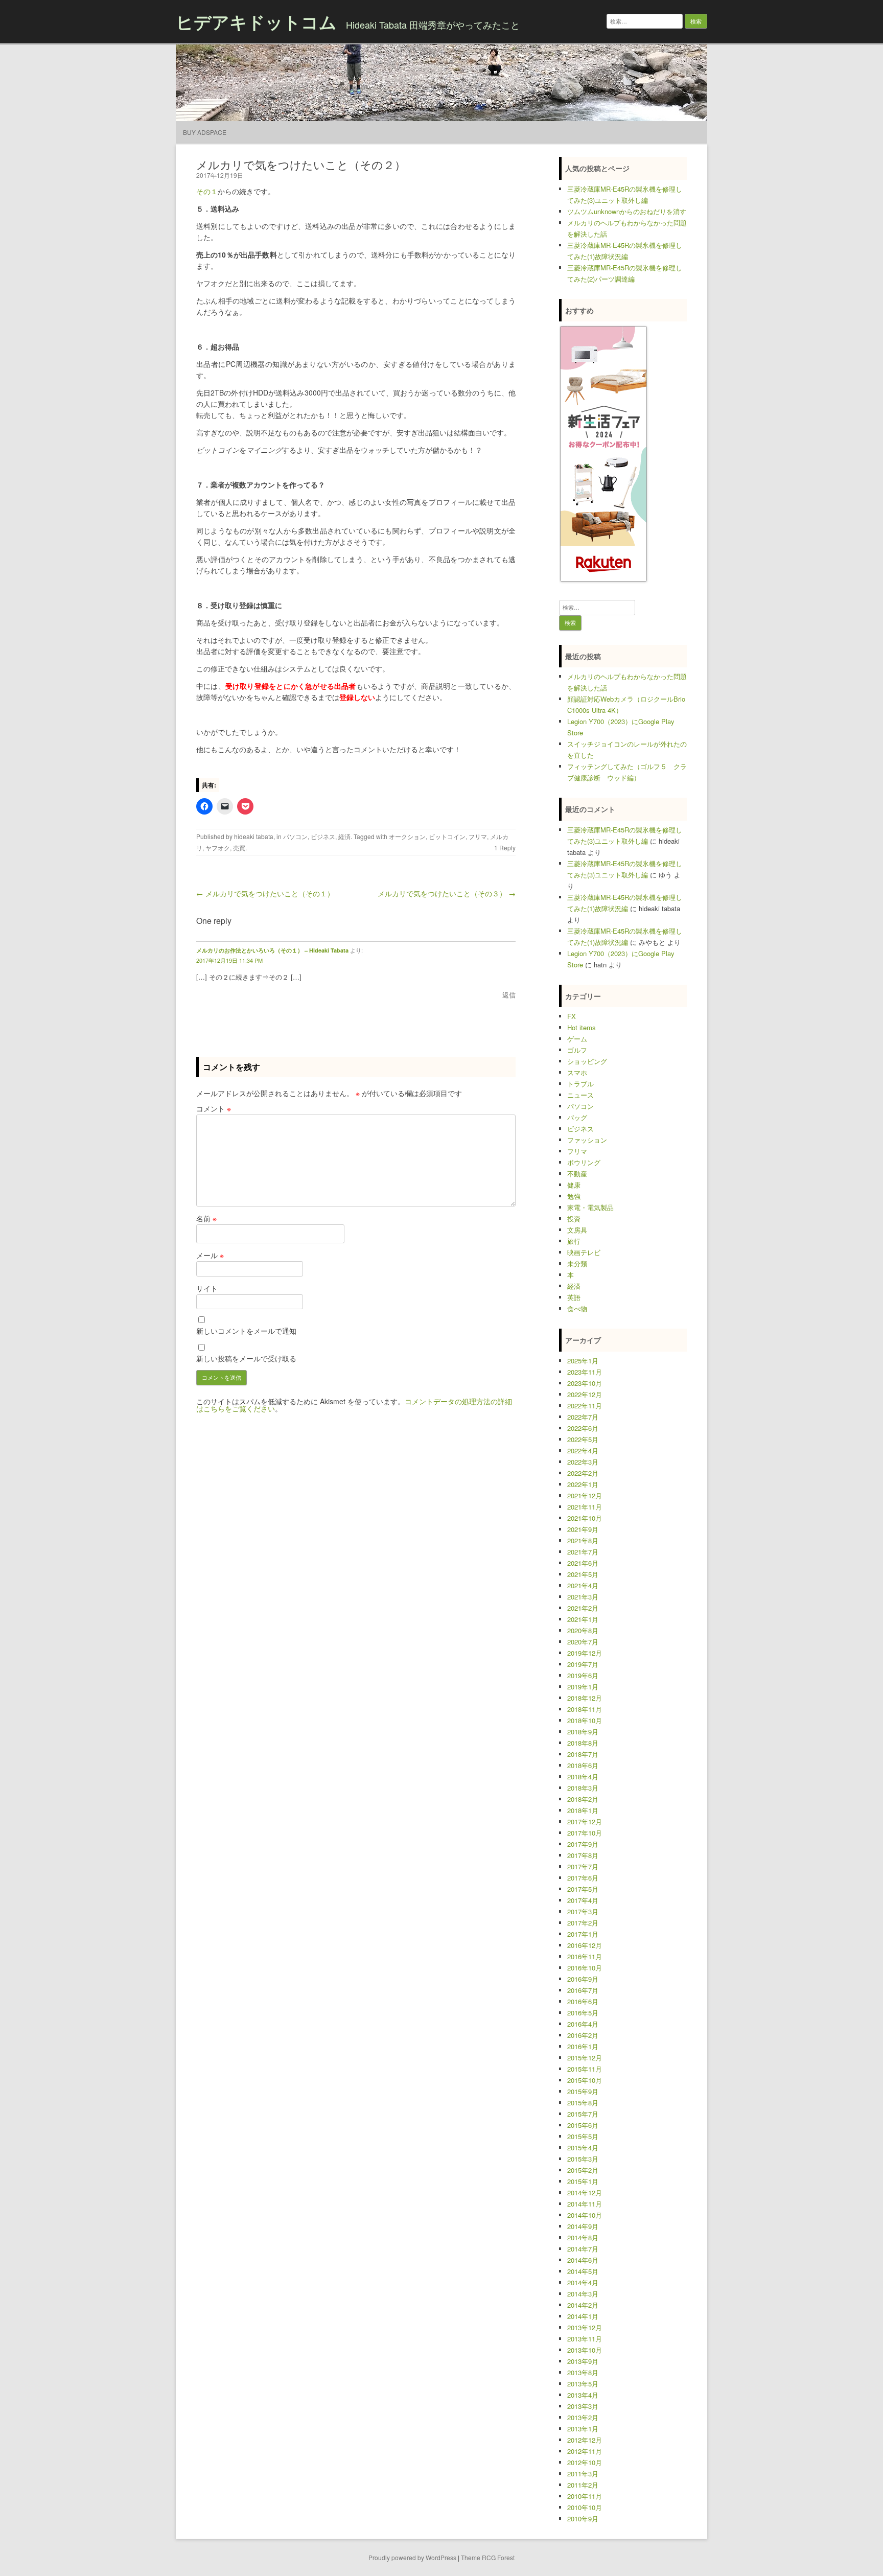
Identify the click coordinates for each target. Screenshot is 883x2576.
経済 (344, 836)
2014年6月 (583, 2260)
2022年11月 (585, 1406)
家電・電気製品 (590, 1207)
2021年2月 (583, 1608)
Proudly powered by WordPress (412, 2557)
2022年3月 (583, 1462)
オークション (407, 836)
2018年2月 (583, 1799)
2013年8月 (583, 2372)
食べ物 (577, 1308)
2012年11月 (585, 2451)
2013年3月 (583, 2406)
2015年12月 (585, 2058)
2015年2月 (583, 2170)
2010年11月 (585, 2496)
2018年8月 (583, 1743)
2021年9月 (583, 1529)
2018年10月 (585, 1720)
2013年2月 (583, 2417)
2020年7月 (583, 1642)
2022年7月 (583, 1417)
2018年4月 (583, 1777)
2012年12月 (585, 2440)
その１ (207, 191)
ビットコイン (447, 836)
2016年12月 (585, 1945)
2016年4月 (583, 2024)
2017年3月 (583, 1911)
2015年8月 (583, 2103)
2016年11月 (585, 1956)
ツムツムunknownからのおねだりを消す (627, 211)
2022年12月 (585, 1394)
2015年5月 (583, 2136)
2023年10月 (585, 1383)
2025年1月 (583, 1361)
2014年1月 (583, 2316)
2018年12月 (585, 1698)
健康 (574, 1185)
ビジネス (323, 836)
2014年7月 (583, 2249)
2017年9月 (583, 1844)
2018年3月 (583, 1788)
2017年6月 (583, 1878)
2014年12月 (585, 2192)
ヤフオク (218, 848)
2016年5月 (583, 2013)
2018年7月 (583, 1754)
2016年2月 (583, 2035)
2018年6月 (583, 1765)
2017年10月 (585, 1833)
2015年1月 (583, 2181)
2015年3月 (583, 2159)
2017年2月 (583, 1923)
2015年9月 (583, 2091)
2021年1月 (583, 1619)
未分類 (577, 1263)
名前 (206, 1218)
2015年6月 (583, 2125)
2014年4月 (583, 2282)
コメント (214, 1108)
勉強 (574, 1196)
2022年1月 (583, 1484)
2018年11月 (585, 1709)
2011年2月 (583, 2485)
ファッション (587, 1140)
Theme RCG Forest (488, 2557)
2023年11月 (585, 1372)
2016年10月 (585, 1968)
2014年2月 (583, 2305)
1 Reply (505, 848)
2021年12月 (585, 1495)
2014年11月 (585, 2204)
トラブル (580, 1084)
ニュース (580, 1095)
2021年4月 (583, 1585)
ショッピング (587, 1061)
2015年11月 (585, 2069)
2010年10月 (585, 2507)
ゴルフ (577, 1050)
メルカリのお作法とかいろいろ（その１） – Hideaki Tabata (272, 950)
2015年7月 (583, 2114)
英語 (574, 1297)
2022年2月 (583, 1473)
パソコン (295, 836)
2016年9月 (583, 1979)
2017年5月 (583, 1889)
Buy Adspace (205, 132)
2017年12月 (585, 1821)
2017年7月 (583, 1866)
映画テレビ (584, 1252)
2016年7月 (583, 1990)
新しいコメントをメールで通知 (246, 1331)
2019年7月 (583, 1664)
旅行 (574, 1241)
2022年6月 (583, 1428)
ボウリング (584, 1162)
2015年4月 (583, 2148)
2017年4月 (583, 1900)
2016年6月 (583, 2001)
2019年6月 (583, 1675)
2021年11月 (585, 1507)
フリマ (478, 836)
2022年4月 (583, 1451)
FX (572, 1016)
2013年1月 (583, 2429)
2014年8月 (583, 2237)
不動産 (577, 1174)
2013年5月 (583, 2384)
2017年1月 (583, 1934)
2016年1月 (583, 2046)
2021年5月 (583, 1574)
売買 (239, 848)
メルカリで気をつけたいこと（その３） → (447, 893)
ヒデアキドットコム (256, 21)
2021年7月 (583, 1552)
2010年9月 (583, 2519)
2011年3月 (583, 2474)
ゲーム (577, 1039)
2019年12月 (585, 1653)
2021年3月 (583, 1597)
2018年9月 (583, 1732)
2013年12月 (585, 2327)
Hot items (582, 1027)
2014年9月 (583, 2226)
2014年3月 (583, 2294)
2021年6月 (583, 1563)
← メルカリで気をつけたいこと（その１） (265, 893)
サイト (207, 1288)
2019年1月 (583, 1687)
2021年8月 (583, 1540)
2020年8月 (583, 1630)
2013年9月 (583, 2361)
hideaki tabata (254, 836)
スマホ (577, 1072)
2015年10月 (585, 2080)
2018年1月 (583, 1810)
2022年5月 (583, 1439)
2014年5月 (583, 2271)
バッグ (577, 1117)
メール (210, 1255)
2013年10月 (585, 2350)
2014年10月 (585, 2215)
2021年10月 (585, 1518)
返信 (509, 995)
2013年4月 (583, 2395)
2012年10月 (585, 2462)
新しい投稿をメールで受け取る (246, 1358)
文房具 (577, 1230)
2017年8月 (583, 1855)
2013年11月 (585, 2339)
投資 (574, 1219)
